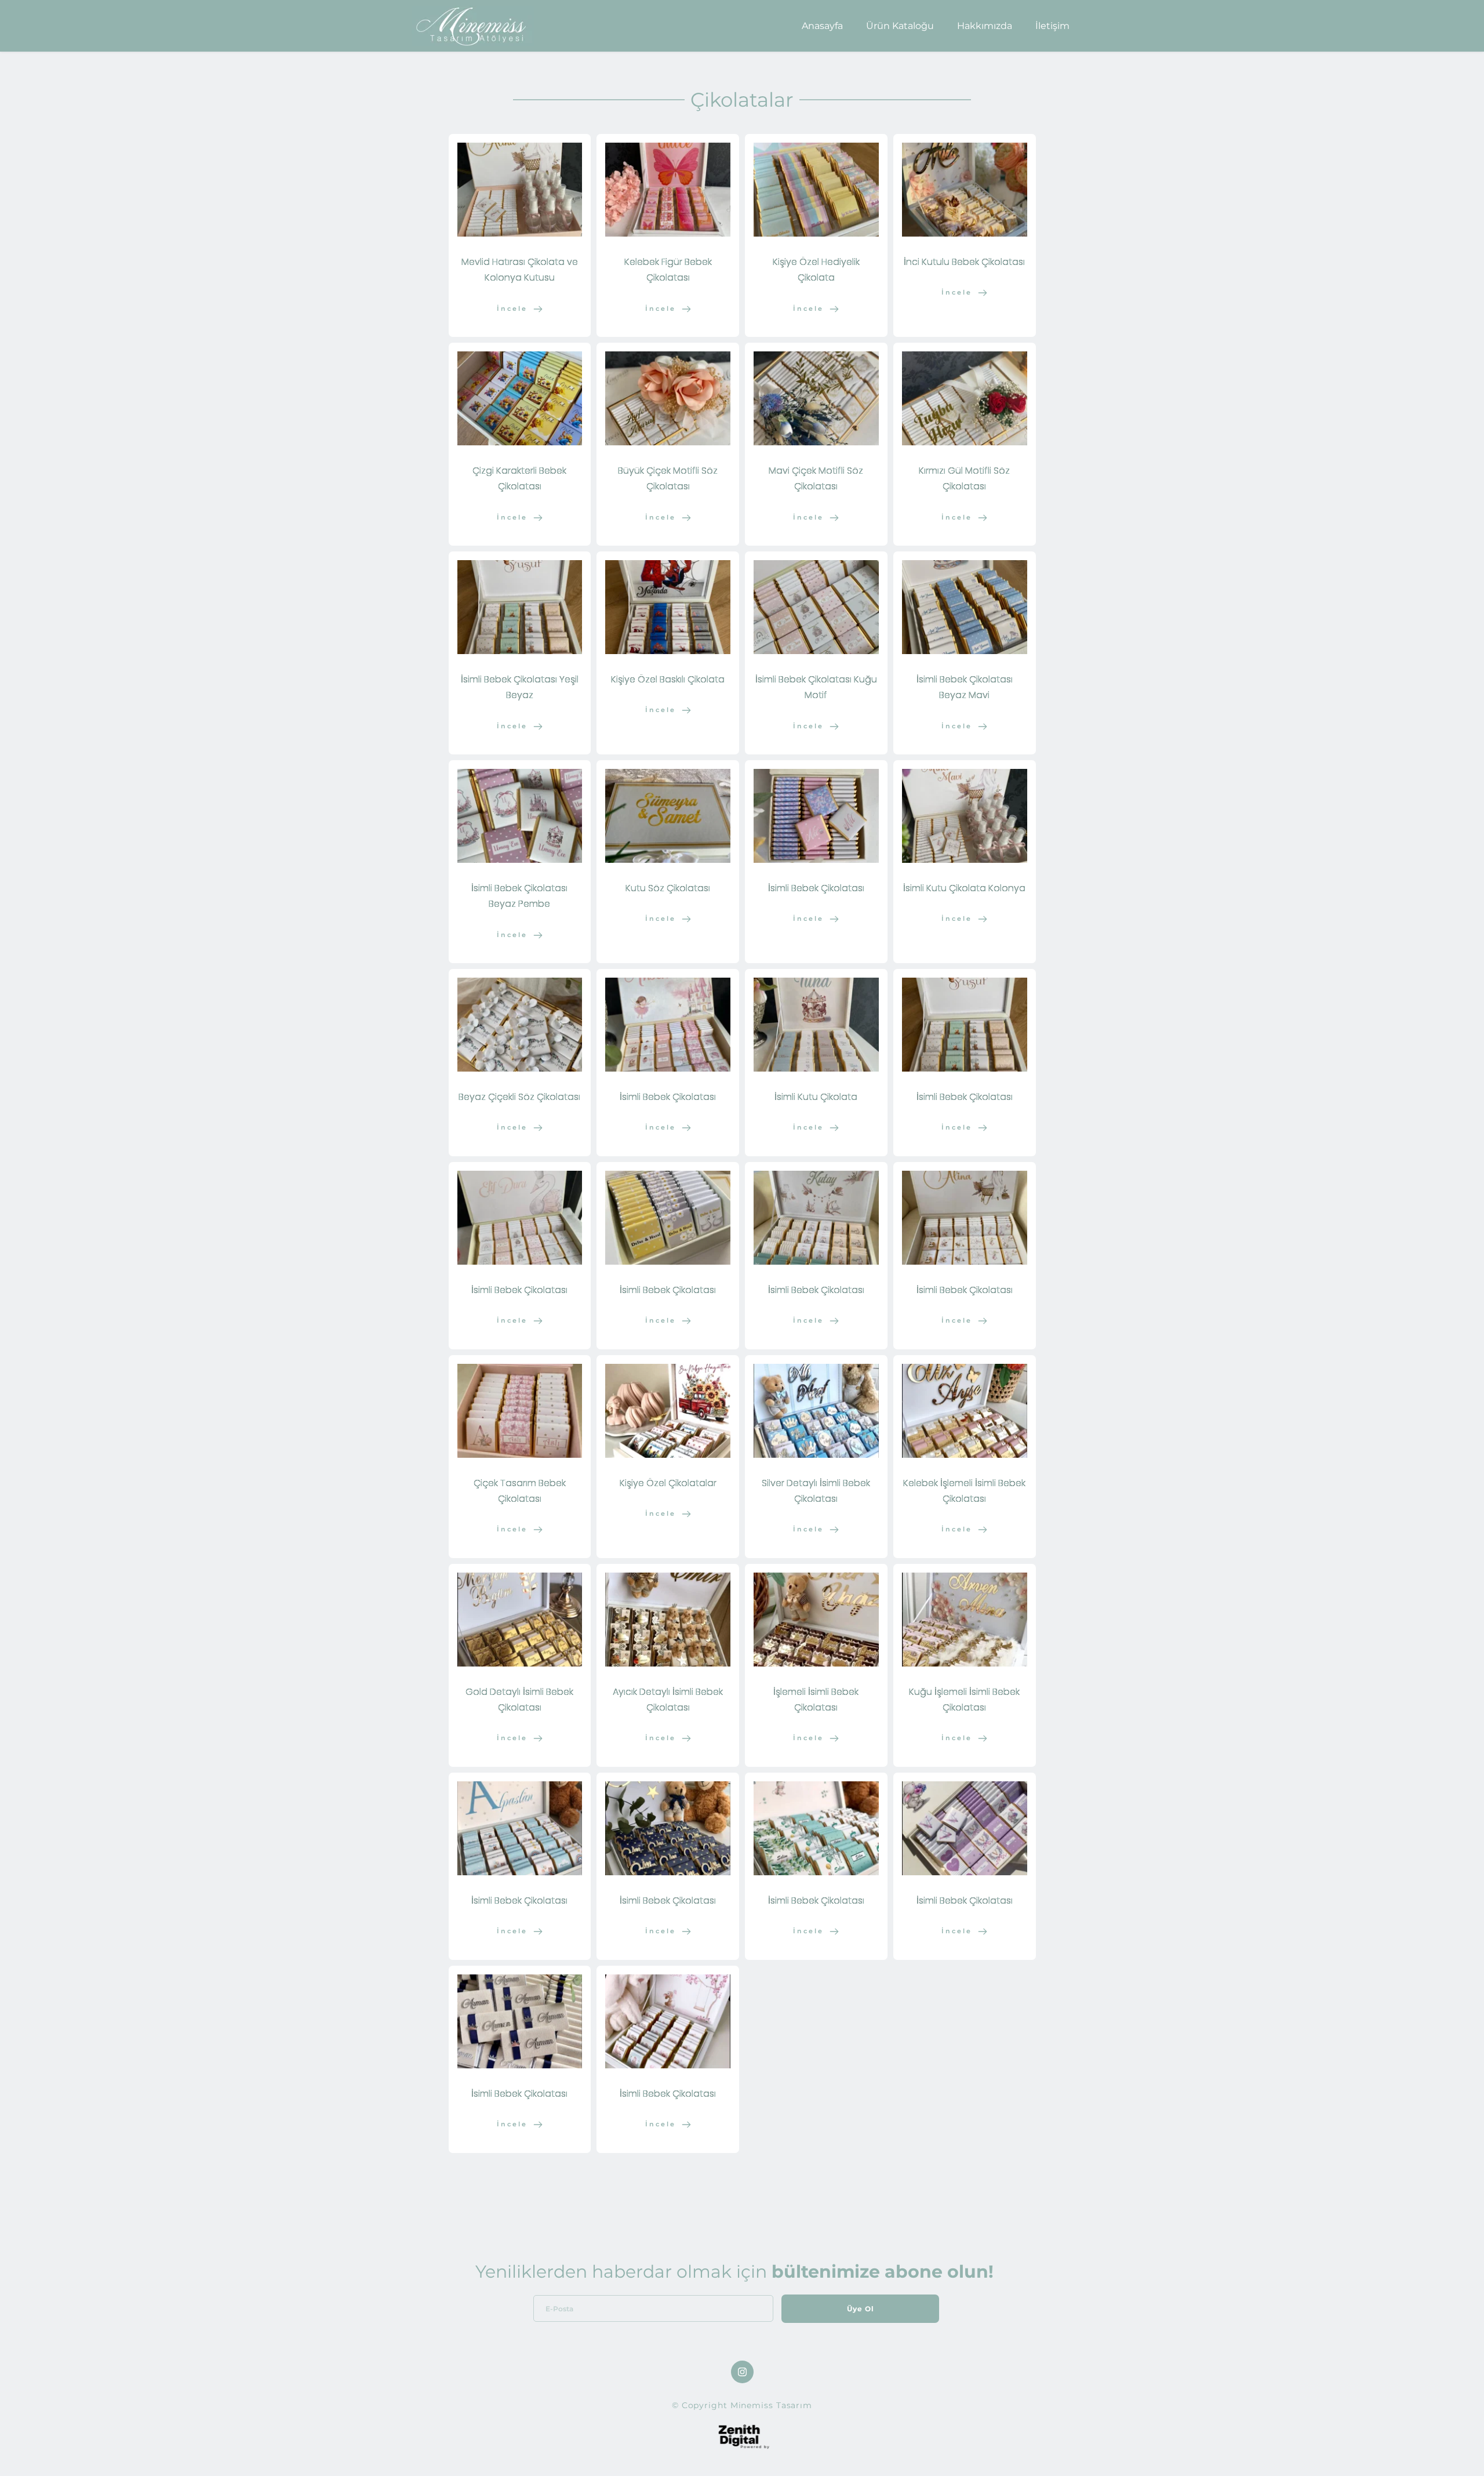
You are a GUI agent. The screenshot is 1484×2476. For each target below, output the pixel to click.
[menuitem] (822, 26)
